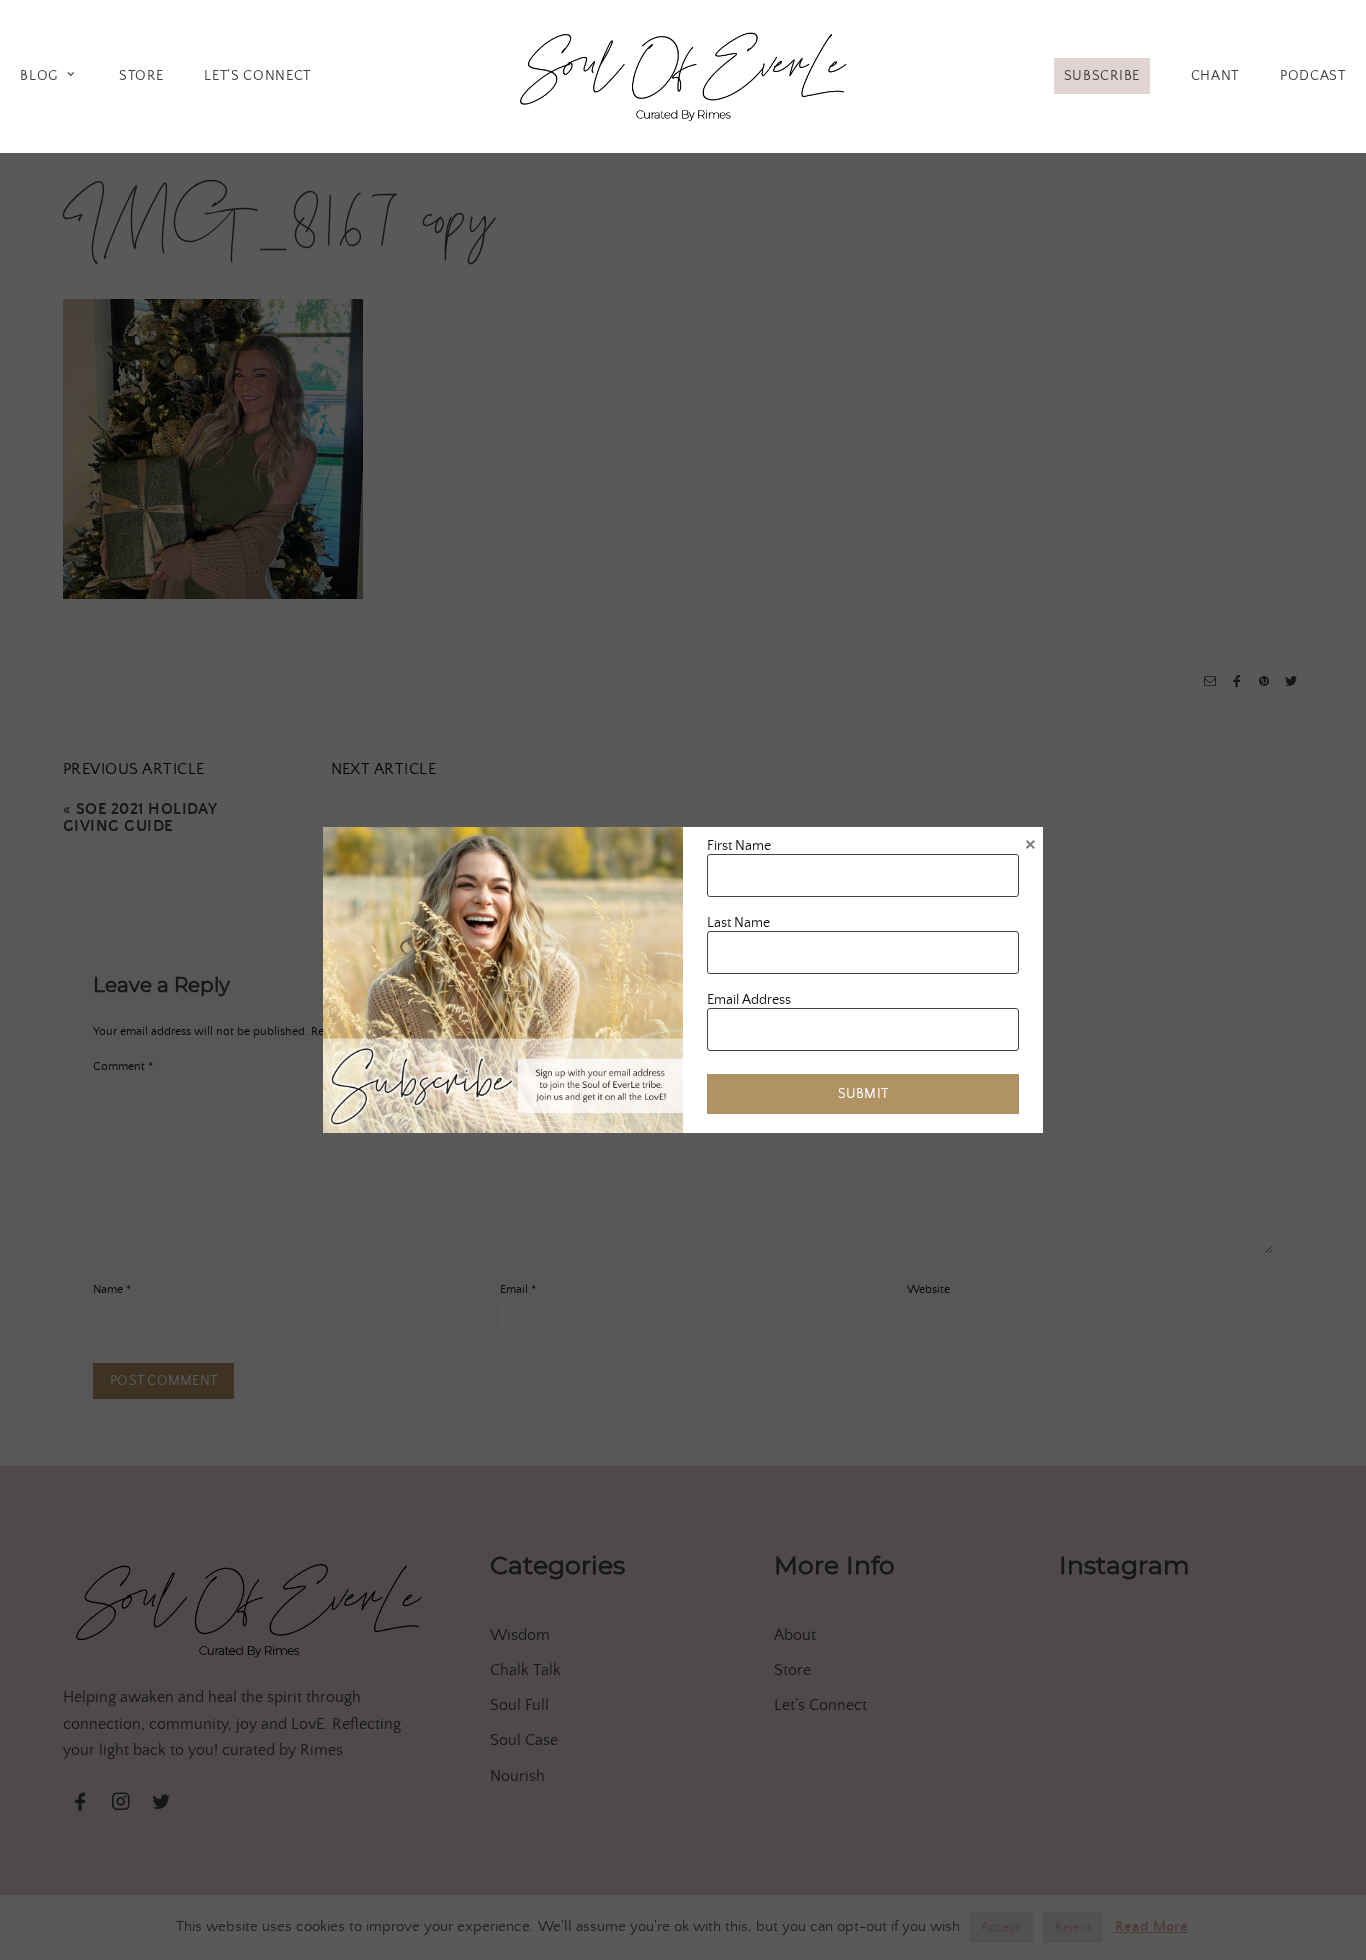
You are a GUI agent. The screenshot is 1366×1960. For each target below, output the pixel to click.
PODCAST (1313, 76)
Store (141, 76)
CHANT (1215, 76)
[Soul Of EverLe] (683, 73)
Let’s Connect (257, 76)
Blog (39, 76)
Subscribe (1102, 76)
